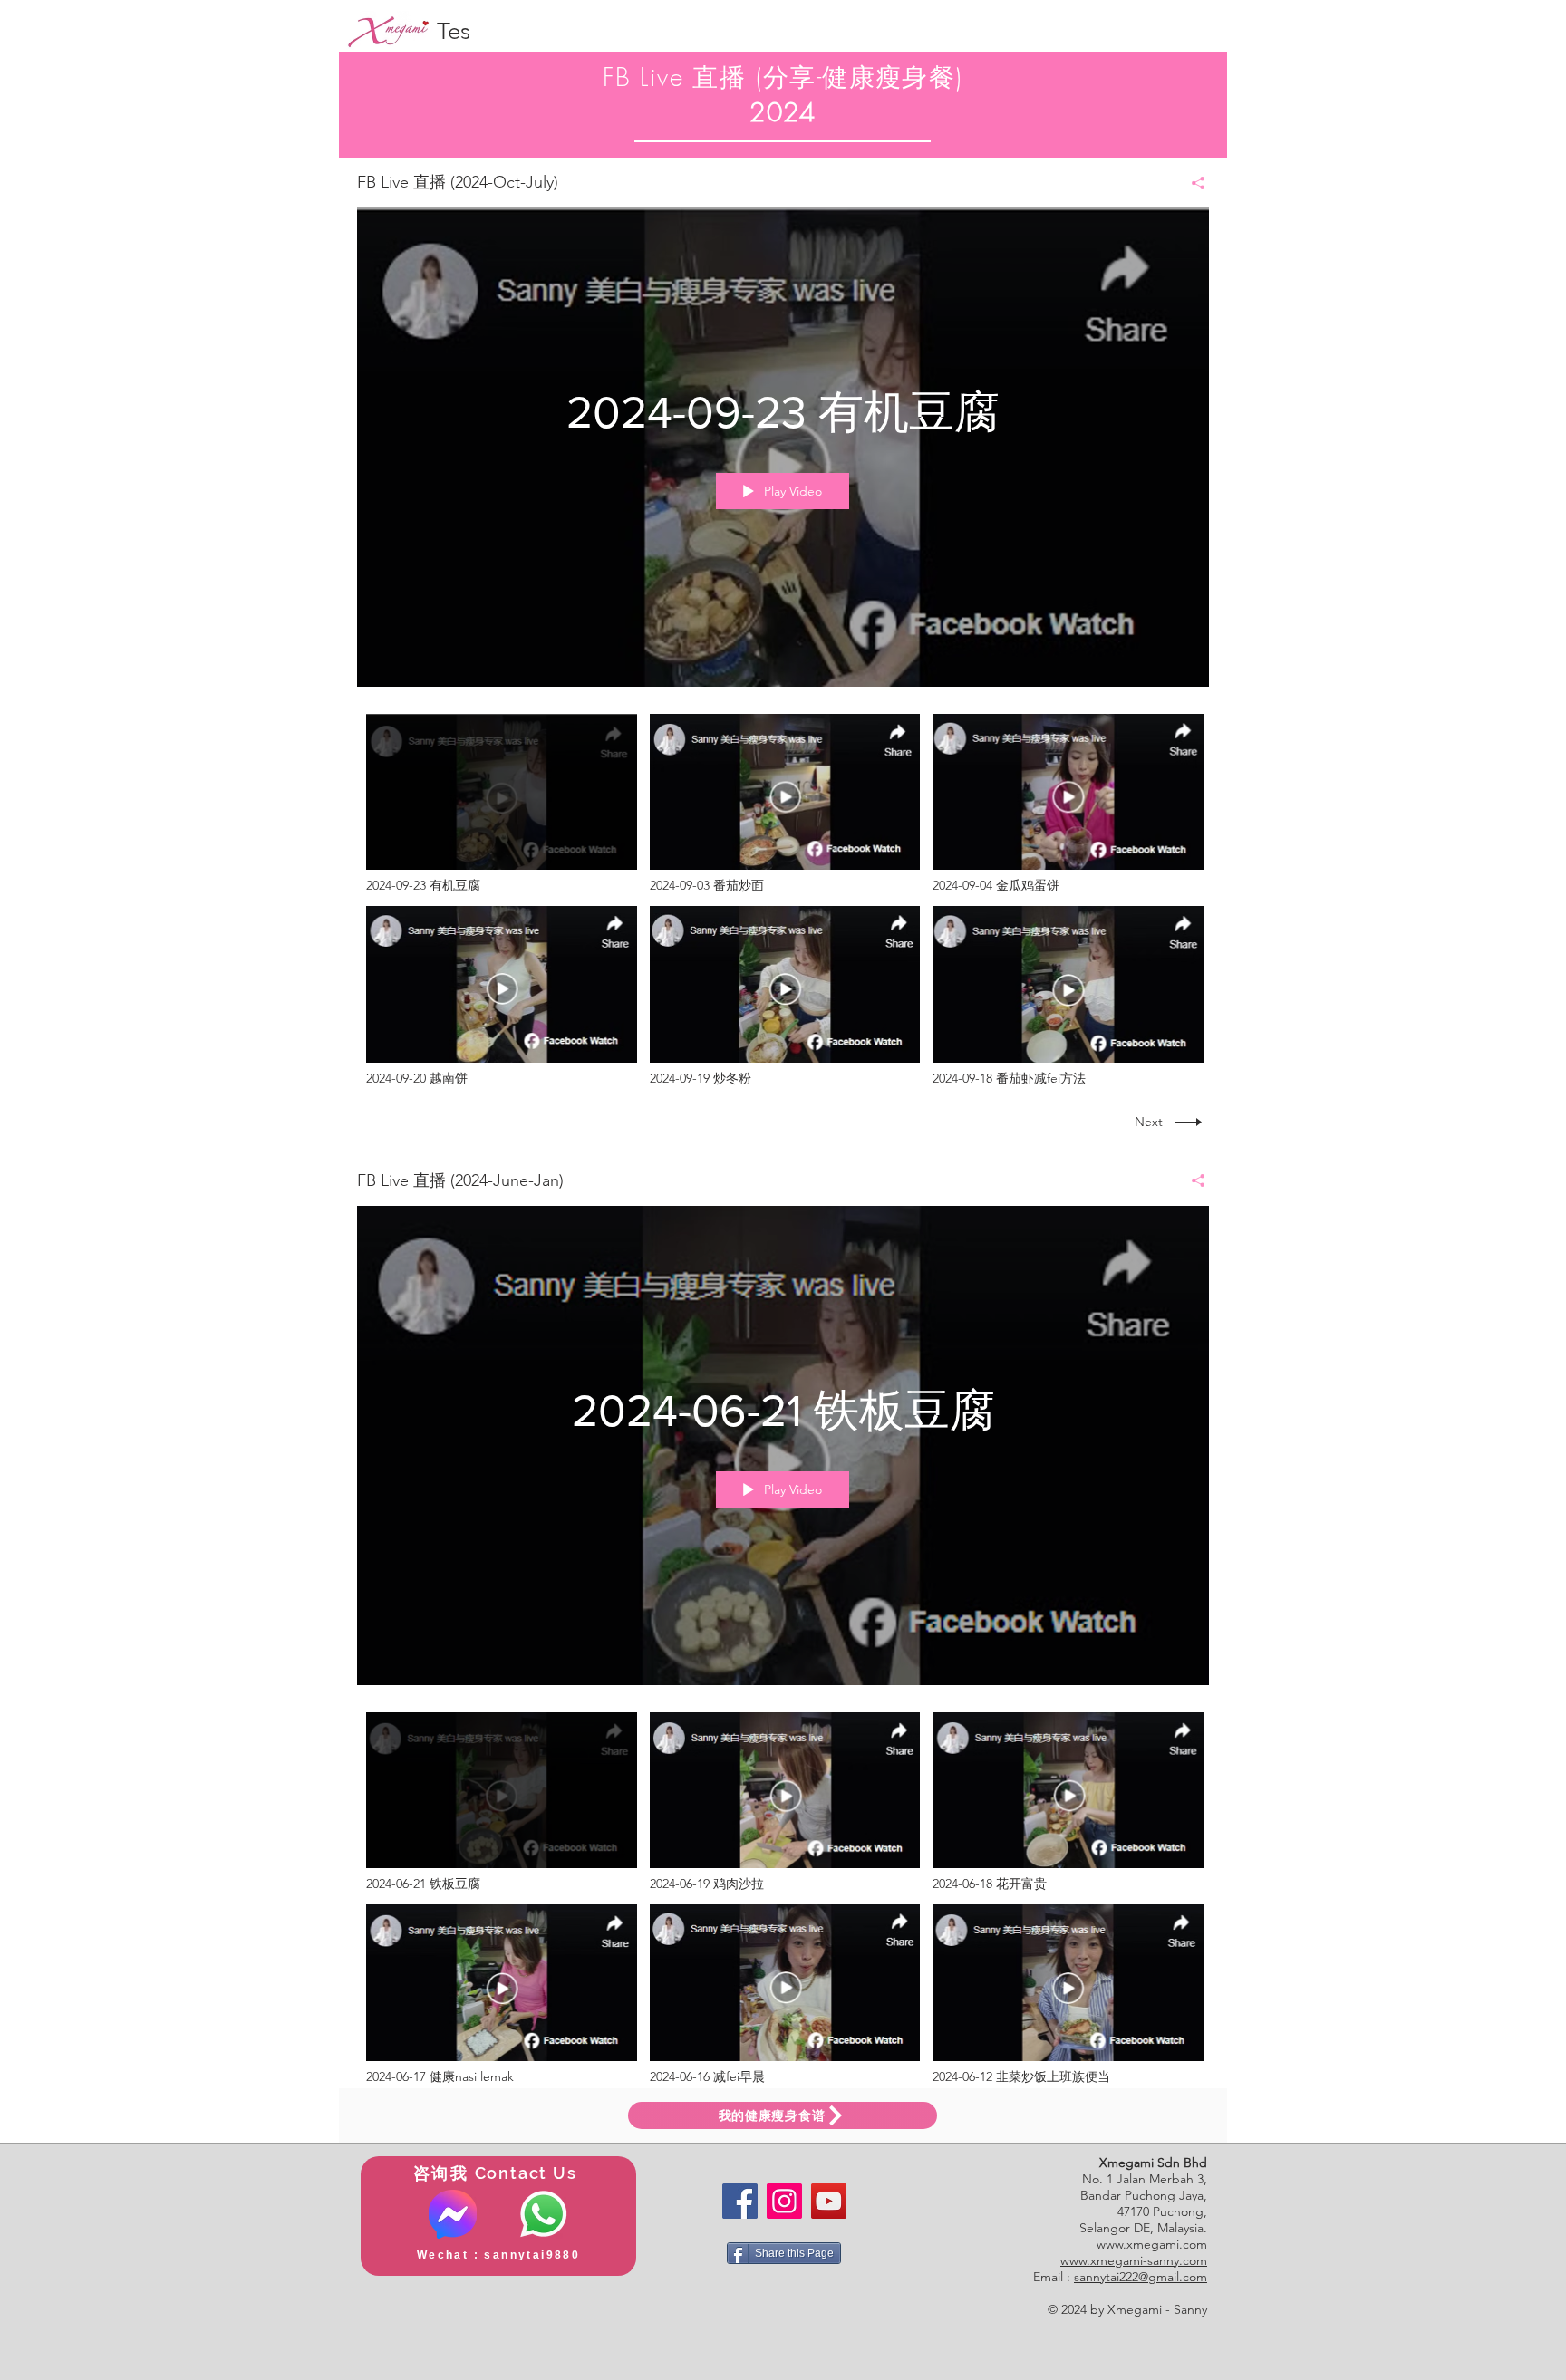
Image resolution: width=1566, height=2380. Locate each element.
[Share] (1191, 183)
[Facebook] (740, 2201)
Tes (454, 31)
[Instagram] (784, 2201)
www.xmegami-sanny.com (1134, 2260)
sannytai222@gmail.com (1141, 2277)
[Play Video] (502, 804)
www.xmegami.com (1152, 2244)
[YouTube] (829, 2201)
